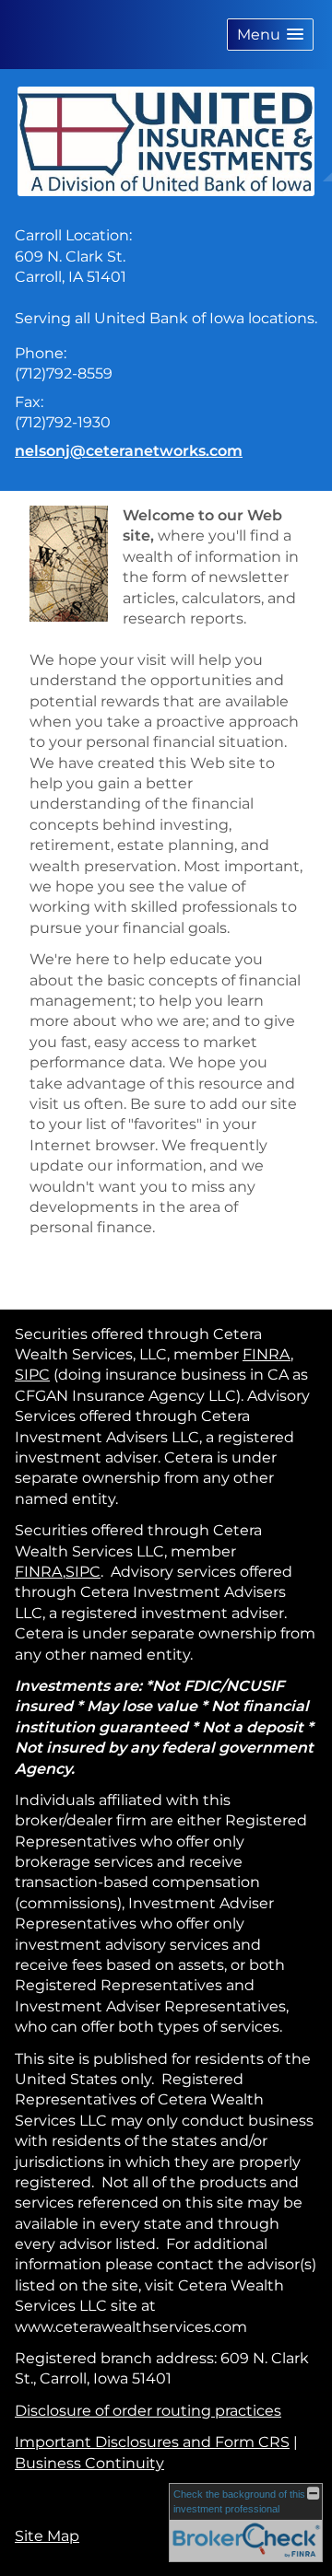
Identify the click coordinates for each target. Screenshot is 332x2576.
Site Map (47, 2536)
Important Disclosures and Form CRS (152, 2442)
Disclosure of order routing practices (148, 2411)
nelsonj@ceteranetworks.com (129, 451)
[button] (270, 35)
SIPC (32, 1375)
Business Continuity (89, 2463)
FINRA (267, 1354)
